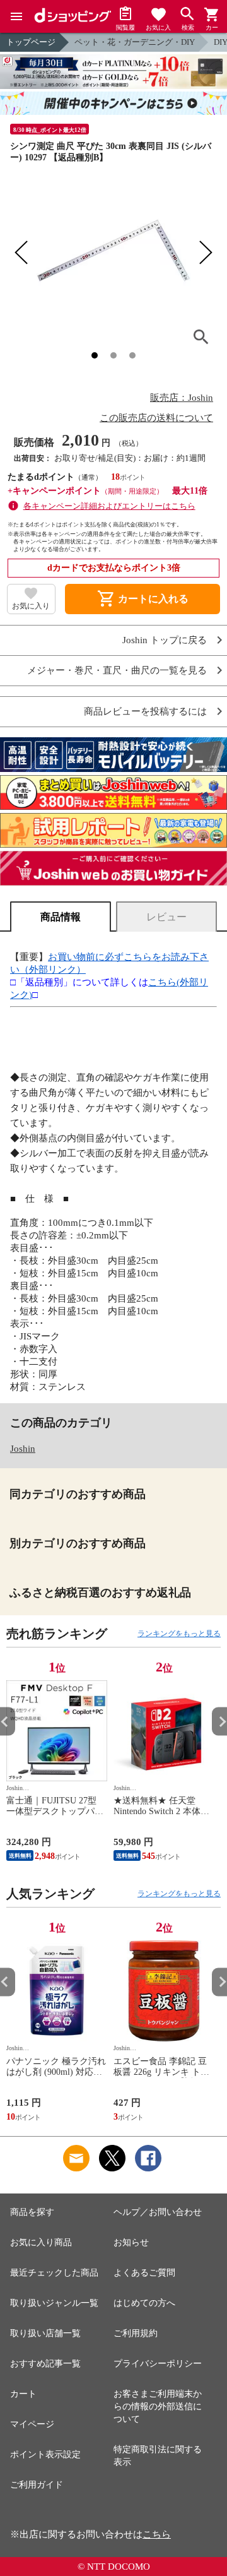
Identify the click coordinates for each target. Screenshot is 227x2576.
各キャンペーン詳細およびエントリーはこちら (109, 506)
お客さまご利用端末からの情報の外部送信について (158, 2407)
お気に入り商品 (41, 2242)
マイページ (32, 2424)
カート (23, 2394)
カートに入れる (143, 599)
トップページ (31, 42)
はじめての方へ (144, 2303)
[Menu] (16, 16)
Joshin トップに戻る (165, 640)
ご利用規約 (136, 2333)
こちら (157, 2534)
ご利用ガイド (37, 2485)
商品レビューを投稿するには (145, 712)
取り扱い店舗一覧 (45, 2333)
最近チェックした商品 (54, 2273)
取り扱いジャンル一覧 (54, 2303)
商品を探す (32, 2212)
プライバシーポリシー (158, 2364)
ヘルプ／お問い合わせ (158, 2212)
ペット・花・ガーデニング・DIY (135, 42)
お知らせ (131, 2242)
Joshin (23, 1449)
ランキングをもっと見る (179, 1634)
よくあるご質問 (144, 2273)
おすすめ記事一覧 (45, 2364)
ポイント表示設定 (45, 2454)
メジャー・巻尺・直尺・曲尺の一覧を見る (117, 671)
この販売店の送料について (156, 418)
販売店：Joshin (182, 398)
